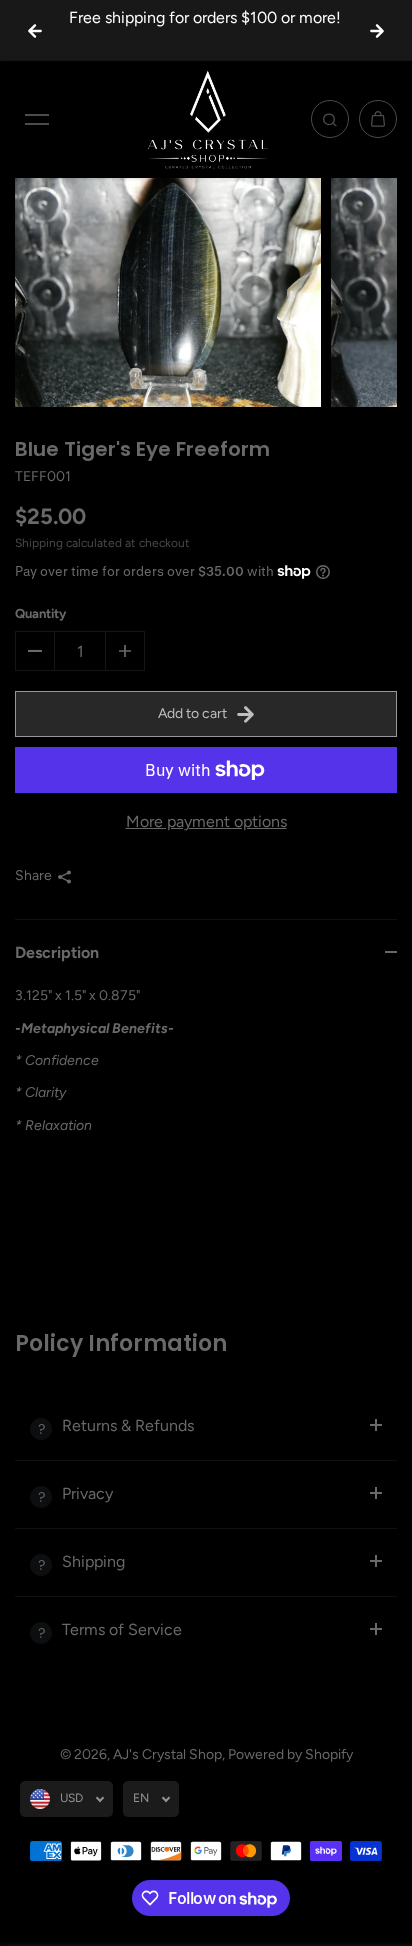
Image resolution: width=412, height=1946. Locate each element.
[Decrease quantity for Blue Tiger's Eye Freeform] (35, 651)
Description (57, 952)
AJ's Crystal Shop (167, 1754)
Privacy (87, 1493)
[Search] (330, 119)
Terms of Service (122, 1629)
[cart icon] (378, 119)
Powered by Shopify (290, 1754)
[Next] (377, 31)
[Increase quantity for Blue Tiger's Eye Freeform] (125, 651)
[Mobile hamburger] (37, 119)
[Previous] (35, 31)
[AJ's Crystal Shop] (206, 119)
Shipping (39, 543)
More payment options (206, 821)
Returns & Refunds (128, 1425)
